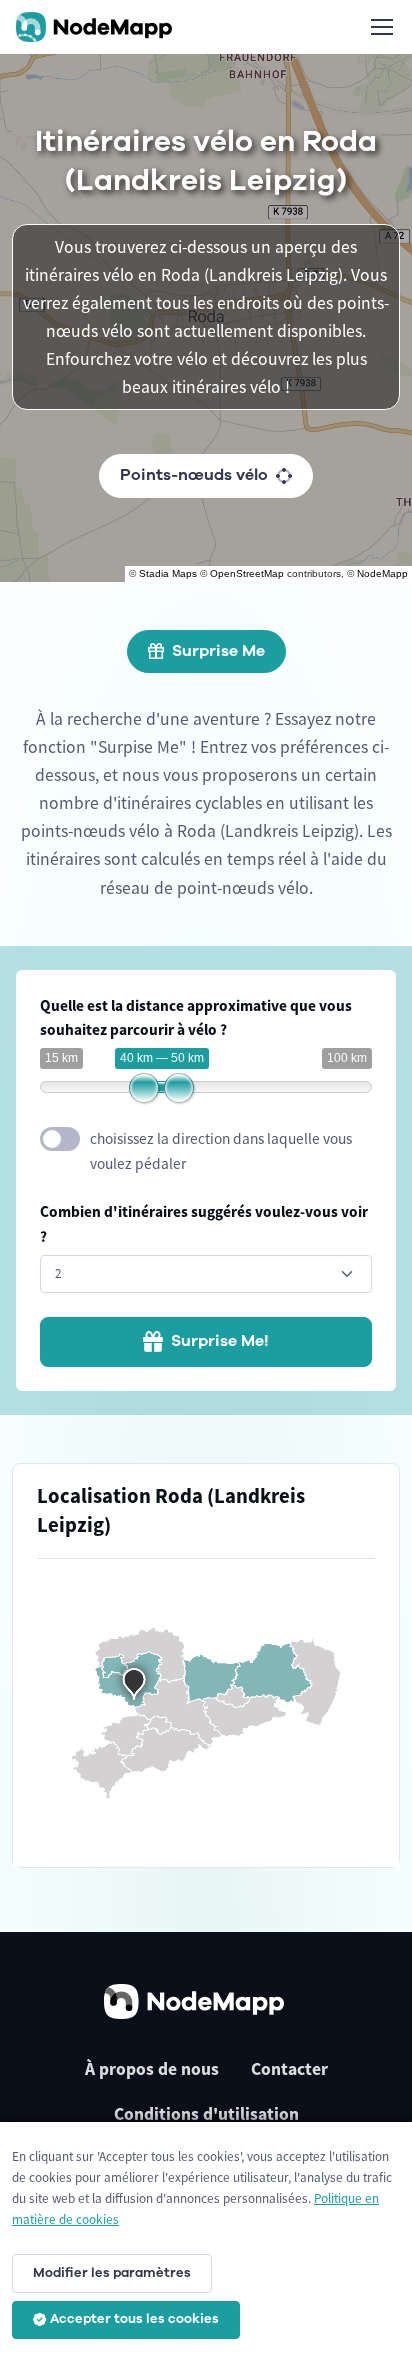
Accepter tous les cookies (134, 2319)
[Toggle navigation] (381, 27)
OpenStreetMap (247, 573)
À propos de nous (152, 2069)
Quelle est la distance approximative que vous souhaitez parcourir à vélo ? (196, 1018)
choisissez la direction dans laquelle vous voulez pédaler (221, 1151)
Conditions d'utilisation (206, 2114)
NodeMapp (382, 573)
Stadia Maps (168, 573)
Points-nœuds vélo (194, 475)
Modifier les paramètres (112, 2273)
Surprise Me (218, 651)
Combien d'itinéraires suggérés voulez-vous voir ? (204, 1224)
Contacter (289, 2069)
